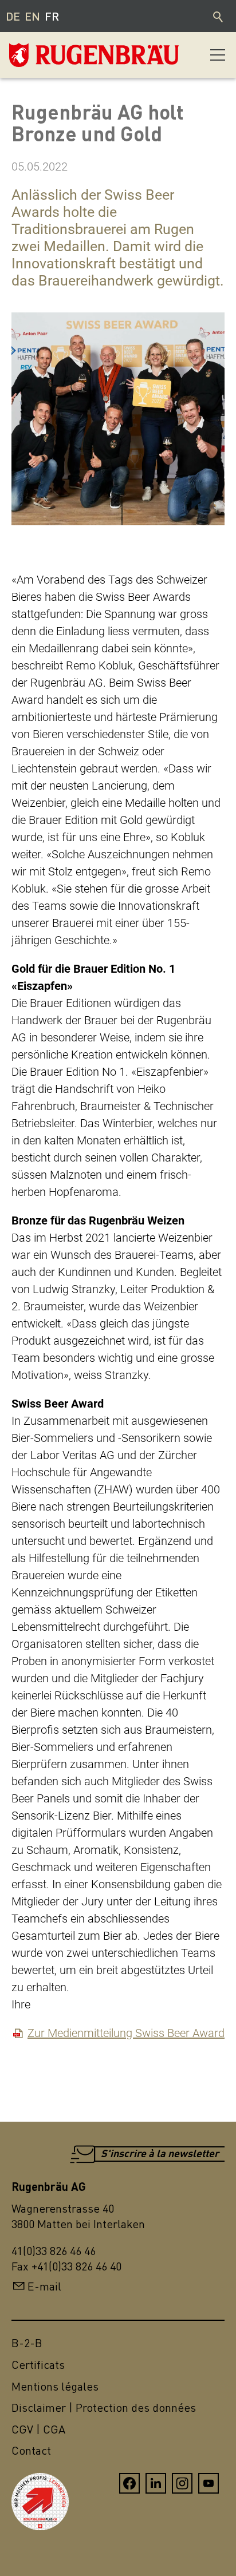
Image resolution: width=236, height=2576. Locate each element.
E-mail (44, 2286)
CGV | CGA (38, 2429)
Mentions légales (55, 2386)
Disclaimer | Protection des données (104, 2407)
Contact (31, 2450)
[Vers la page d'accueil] (66, 55)
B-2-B (27, 2343)
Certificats (38, 2365)
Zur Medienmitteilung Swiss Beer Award (126, 2033)
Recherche (219, 16)
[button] (218, 55)
